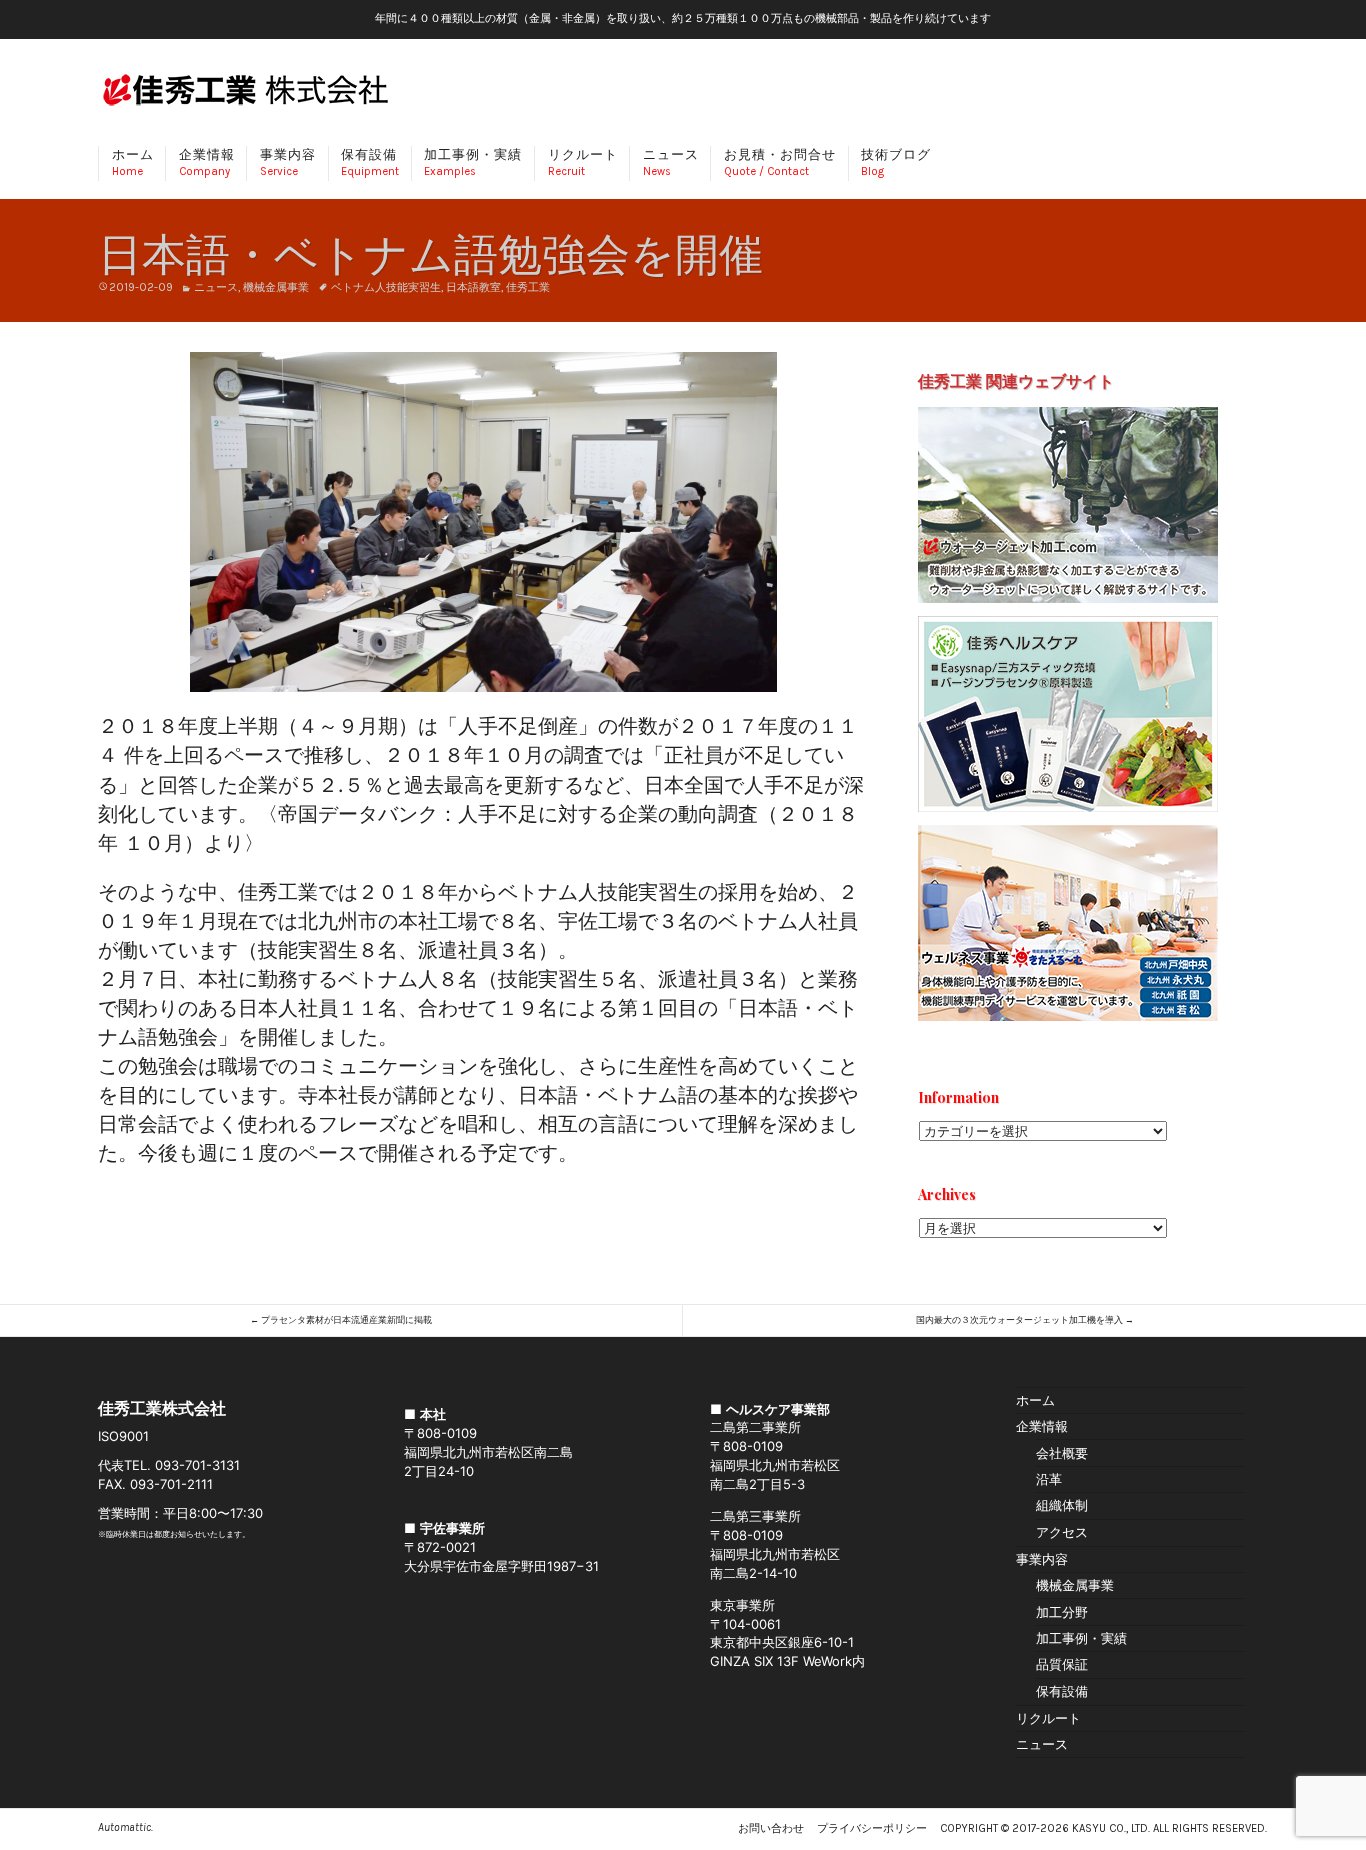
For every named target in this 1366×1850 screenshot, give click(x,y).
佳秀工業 (528, 287)
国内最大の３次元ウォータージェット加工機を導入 (1025, 1320)
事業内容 (288, 162)
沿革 (1049, 1479)
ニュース (671, 162)
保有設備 (370, 162)
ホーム (133, 162)
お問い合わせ (771, 1828)
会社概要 (1062, 1453)
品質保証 (1062, 1664)
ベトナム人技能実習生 (386, 287)
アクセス (1062, 1532)
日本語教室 (473, 287)
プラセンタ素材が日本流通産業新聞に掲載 (341, 1320)
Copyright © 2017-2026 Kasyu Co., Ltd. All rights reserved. (1103, 1828)
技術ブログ (896, 162)
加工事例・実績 (473, 162)
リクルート (583, 162)
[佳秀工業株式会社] (245, 94)
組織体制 (1062, 1505)
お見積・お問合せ (780, 162)
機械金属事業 (276, 287)
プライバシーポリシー (872, 1828)
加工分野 (1062, 1612)
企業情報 (207, 162)
